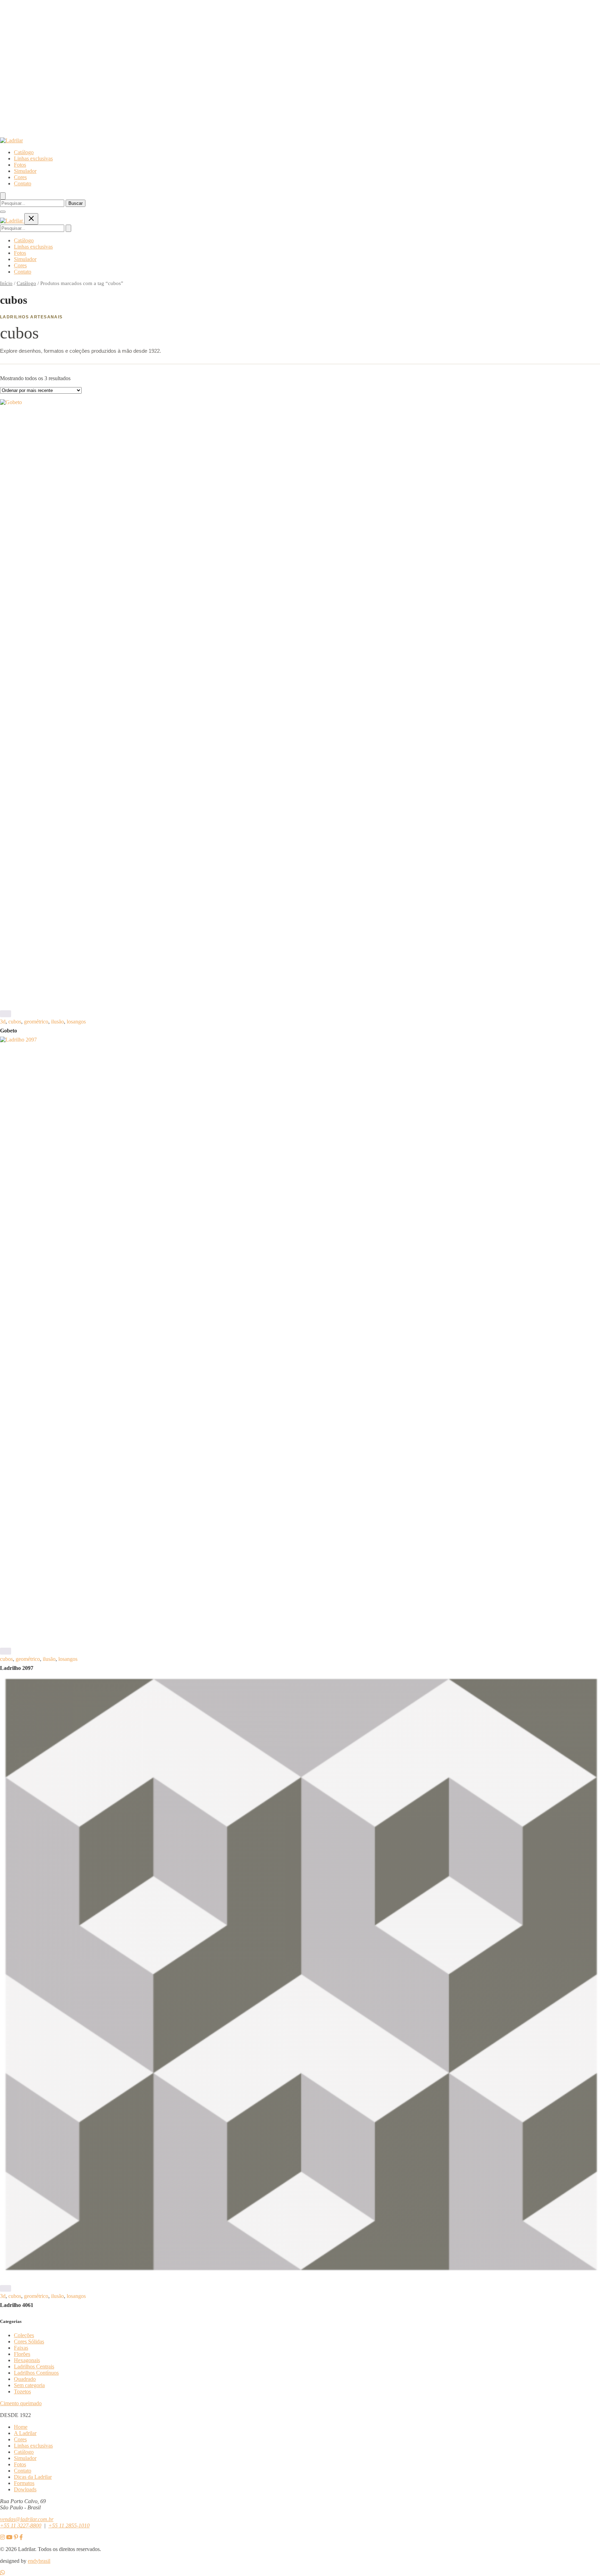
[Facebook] (21, 2537)
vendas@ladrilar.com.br (27, 2519)
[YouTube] (9, 2537)
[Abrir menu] (3, 212)
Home (21, 2427)
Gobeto (9, 1031)
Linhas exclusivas (33, 158)
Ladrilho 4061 (17, 2305)
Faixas (21, 2348)
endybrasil (39, 2561)
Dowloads (25, 2489)
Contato (23, 183)
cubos (15, 1022)
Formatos (24, 2483)
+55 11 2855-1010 (69, 2525)
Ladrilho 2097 (17, 1668)
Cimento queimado (21, 2403)
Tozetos (22, 2391)
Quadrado (25, 2379)
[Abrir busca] (3, 196)
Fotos (20, 165)
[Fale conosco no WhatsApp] (2, 2573)
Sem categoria (29, 2385)
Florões (22, 2354)
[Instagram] (2, 2537)
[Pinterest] (16, 2537)
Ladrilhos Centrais (34, 2366)
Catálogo (24, 152)
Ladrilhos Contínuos (36, 2373)
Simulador (25, 171)
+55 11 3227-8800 (21, 2525)
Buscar (76, 203)
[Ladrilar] (11, 140)
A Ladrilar (25, 2433)
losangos (76, 1022)
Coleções (24, 2335)
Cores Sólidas (29, 2341)
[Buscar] (68, 228)
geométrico (36, 1022)
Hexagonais (27, 2360)
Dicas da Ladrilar (33, 2477)
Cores (20, 177)
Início (6, 283)
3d (3, 1022)
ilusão (57, 1022)
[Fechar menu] (31, 219)
